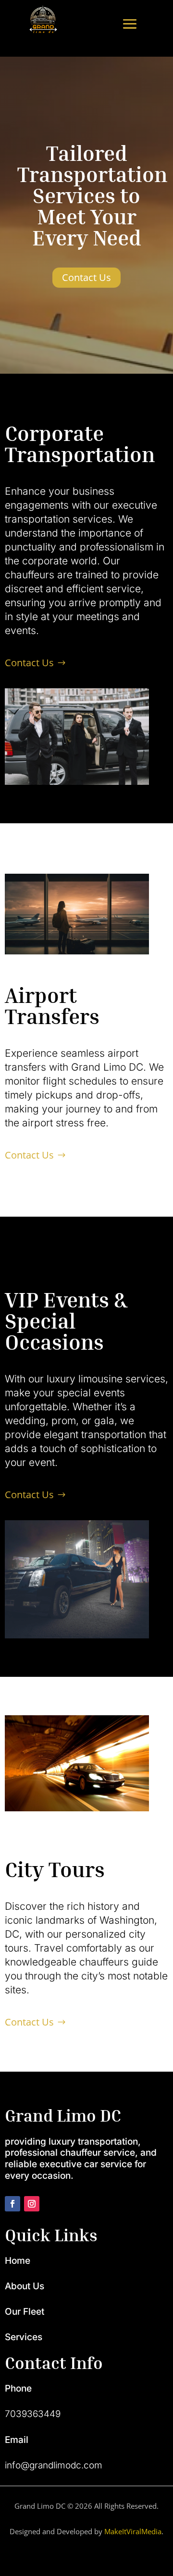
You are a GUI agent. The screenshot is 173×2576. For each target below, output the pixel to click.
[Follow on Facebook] (12, 2204)
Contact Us (86, 277)
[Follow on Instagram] (32, 2204)
